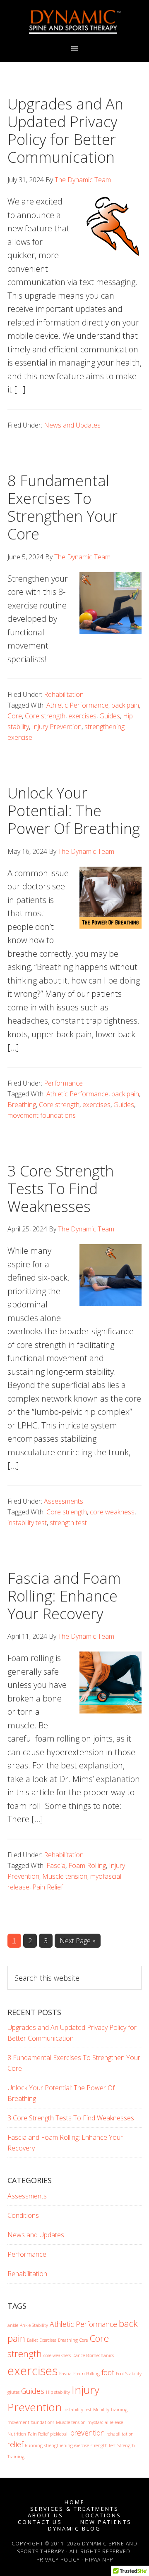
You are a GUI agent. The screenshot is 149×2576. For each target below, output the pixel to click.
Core (15, 716)
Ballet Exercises (42, 2340)
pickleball (59, 2434)
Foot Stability (129, 2374)
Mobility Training (110, 2410)
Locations (101, 2515)
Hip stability (58, 2392)
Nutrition (17, 2434)
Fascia (56, 1865)
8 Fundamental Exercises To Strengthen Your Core (62, 507)
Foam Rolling (87, 1865)
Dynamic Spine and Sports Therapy (74, 22)
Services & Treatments (74, 2509)
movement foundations (42, 1115)
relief (15, 2444)
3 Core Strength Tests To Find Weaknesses (61, 1189)
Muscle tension (65, 1876)
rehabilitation (120, 2434)
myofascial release (105, 2422)
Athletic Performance (77, 705)
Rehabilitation (64, 694)
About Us (46, 2515)
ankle (13, 2325)
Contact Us (40, 2522)
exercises (82, 716)
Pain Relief (48, 1887)
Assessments (64, 1501)
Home (75, 2502)
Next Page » (77, 1942)
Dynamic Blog (74, 2529)
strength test (68, 1523)
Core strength (45, 716)
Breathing (22, 1105)
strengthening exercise (67, 2445)
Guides (110, 716)
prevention (88, 2433)
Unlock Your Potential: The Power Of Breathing (74, 811)
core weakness (112, 1512)
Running (34, 2445)
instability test (27, 1523)
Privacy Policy (58, 2560)
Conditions (23, 2215)
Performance (63, 1083)
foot (108, 2372)
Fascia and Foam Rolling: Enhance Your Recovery (64, 1596)
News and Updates (72, 425)
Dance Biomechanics (93, 2355)
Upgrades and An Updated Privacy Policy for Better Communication (65, 131)
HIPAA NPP (99, 2560)
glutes (13, 2392)
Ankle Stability (34, 2325)
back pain (125, 705)
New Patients (106, 2522)
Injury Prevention (57, 727)
